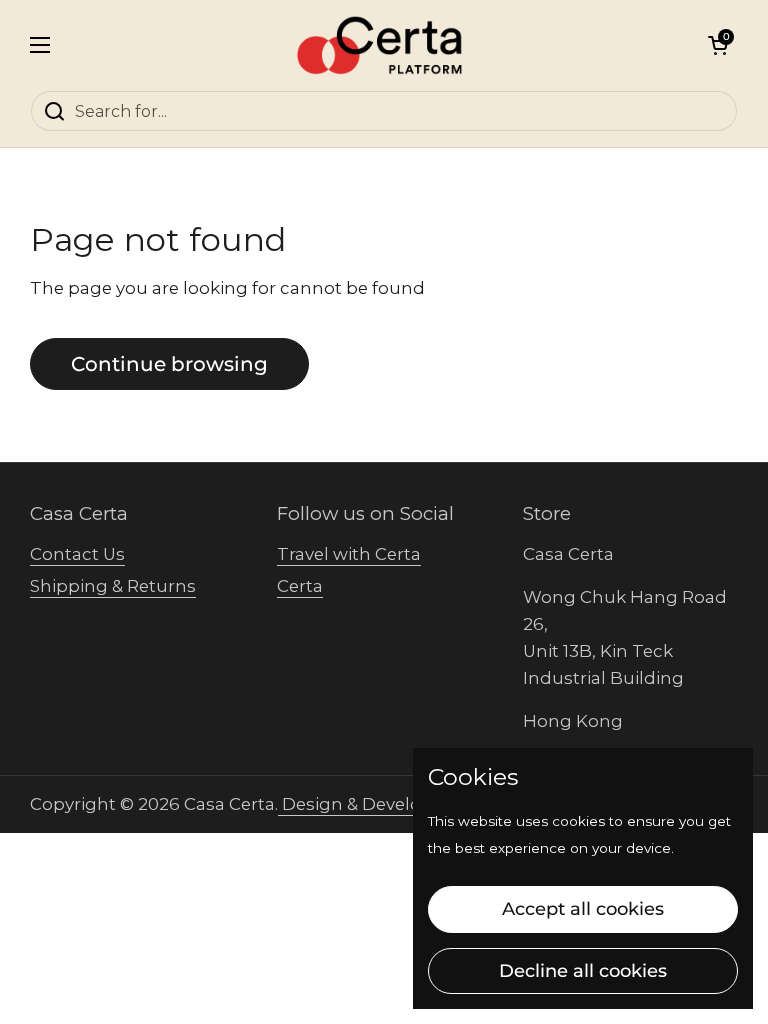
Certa (300, 586)
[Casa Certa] (379, 45)
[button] (718, 45)
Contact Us (77, 554)
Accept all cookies (583, 909)
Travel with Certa (349, 554)
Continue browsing (169, 363)
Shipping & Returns (113, 586)
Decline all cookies (583, 971)
